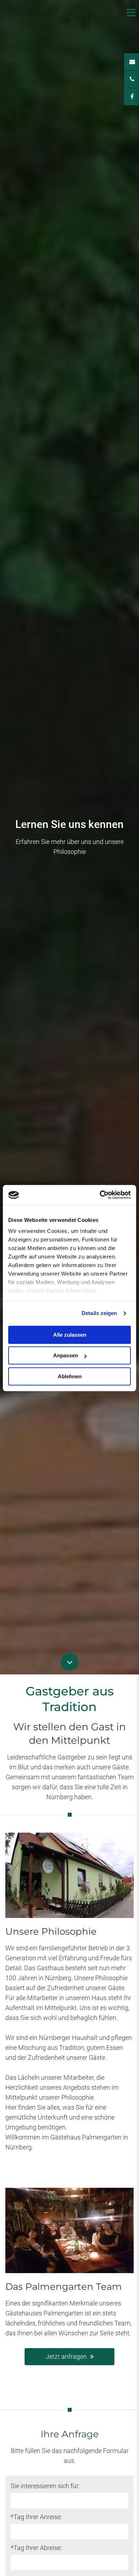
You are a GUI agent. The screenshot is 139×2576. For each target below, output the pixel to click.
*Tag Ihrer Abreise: (36, 2548)
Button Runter (69, 1658)
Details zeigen (99, 1313)
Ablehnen (70, 1376)
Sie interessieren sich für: (45, 2486)
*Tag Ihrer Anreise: (36, 2517)
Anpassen (66, 1355)
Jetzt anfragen (66, 2356)
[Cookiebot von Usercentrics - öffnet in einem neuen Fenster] (100, 1195)
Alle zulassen (70, 1335)
